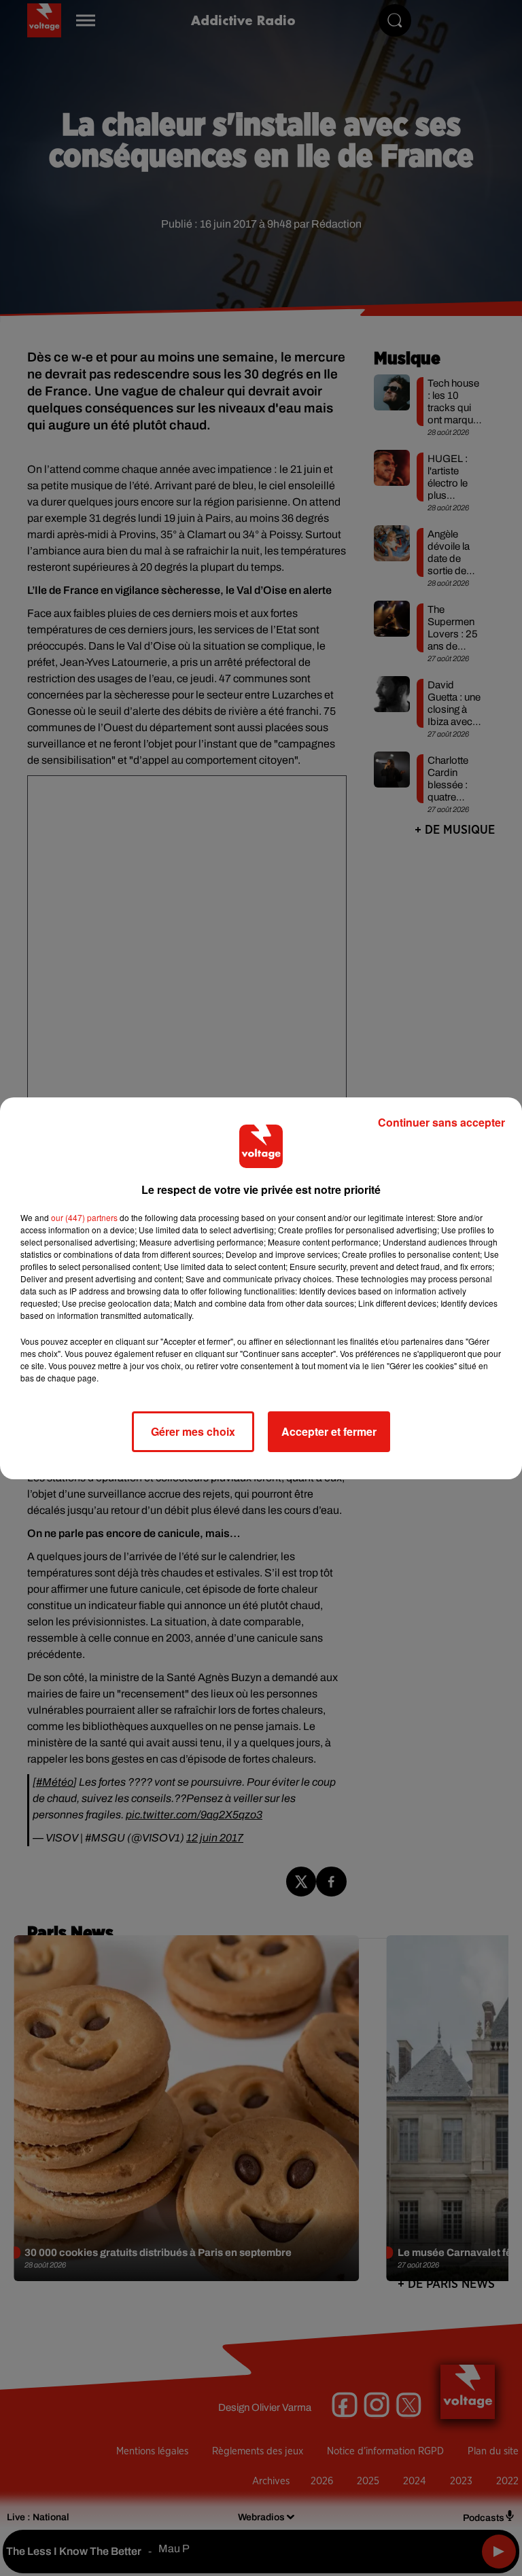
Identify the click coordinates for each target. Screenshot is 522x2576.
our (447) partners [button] (84, 1217)
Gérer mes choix (193, 1431)
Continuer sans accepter (441, 1122)
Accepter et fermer (329, 1431)
